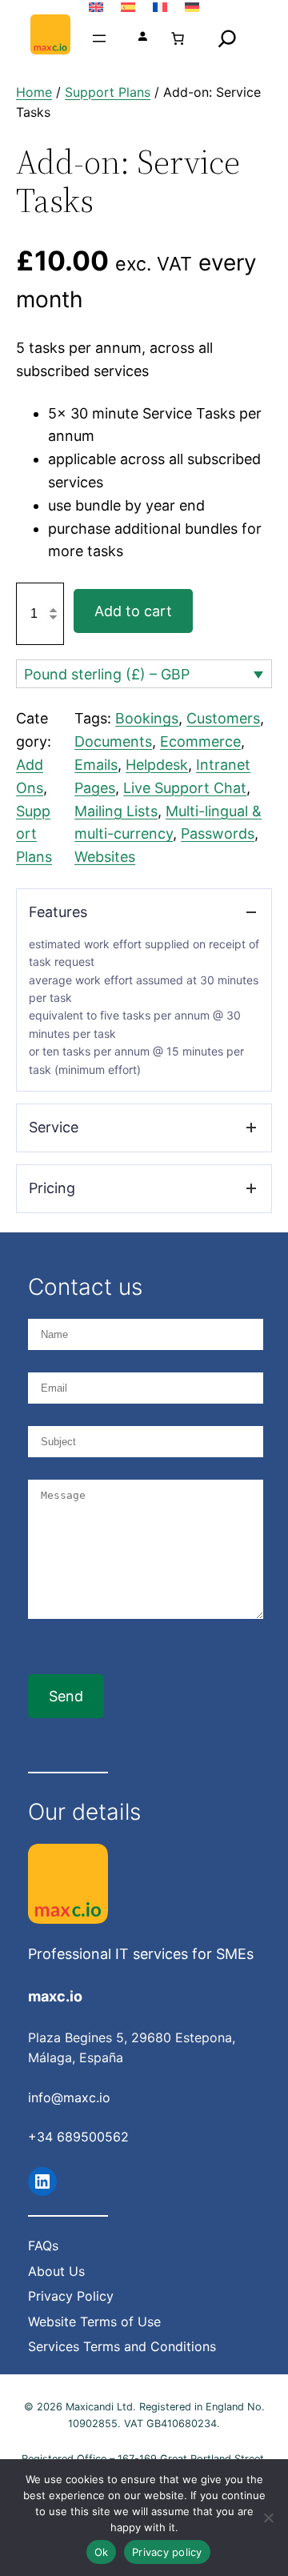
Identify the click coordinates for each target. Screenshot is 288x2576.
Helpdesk (157, 765)
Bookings (147, 718)
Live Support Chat (185, 788)
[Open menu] (99, 38)
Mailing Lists (116, 811)
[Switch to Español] (128, 7)
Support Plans (108, 92)
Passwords (218, 833)
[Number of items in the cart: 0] (178, 38)
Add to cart (133, 611)
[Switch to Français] (160, 7)
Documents (113, 741)
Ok (102, 2552)
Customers (223, 718)
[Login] (142, 38)
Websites (105, 857)
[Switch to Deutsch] (192, 7)
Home (34, 92)
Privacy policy (167, 2552)
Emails (96, 765)
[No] (268, 2518)
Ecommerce (200, 741)
